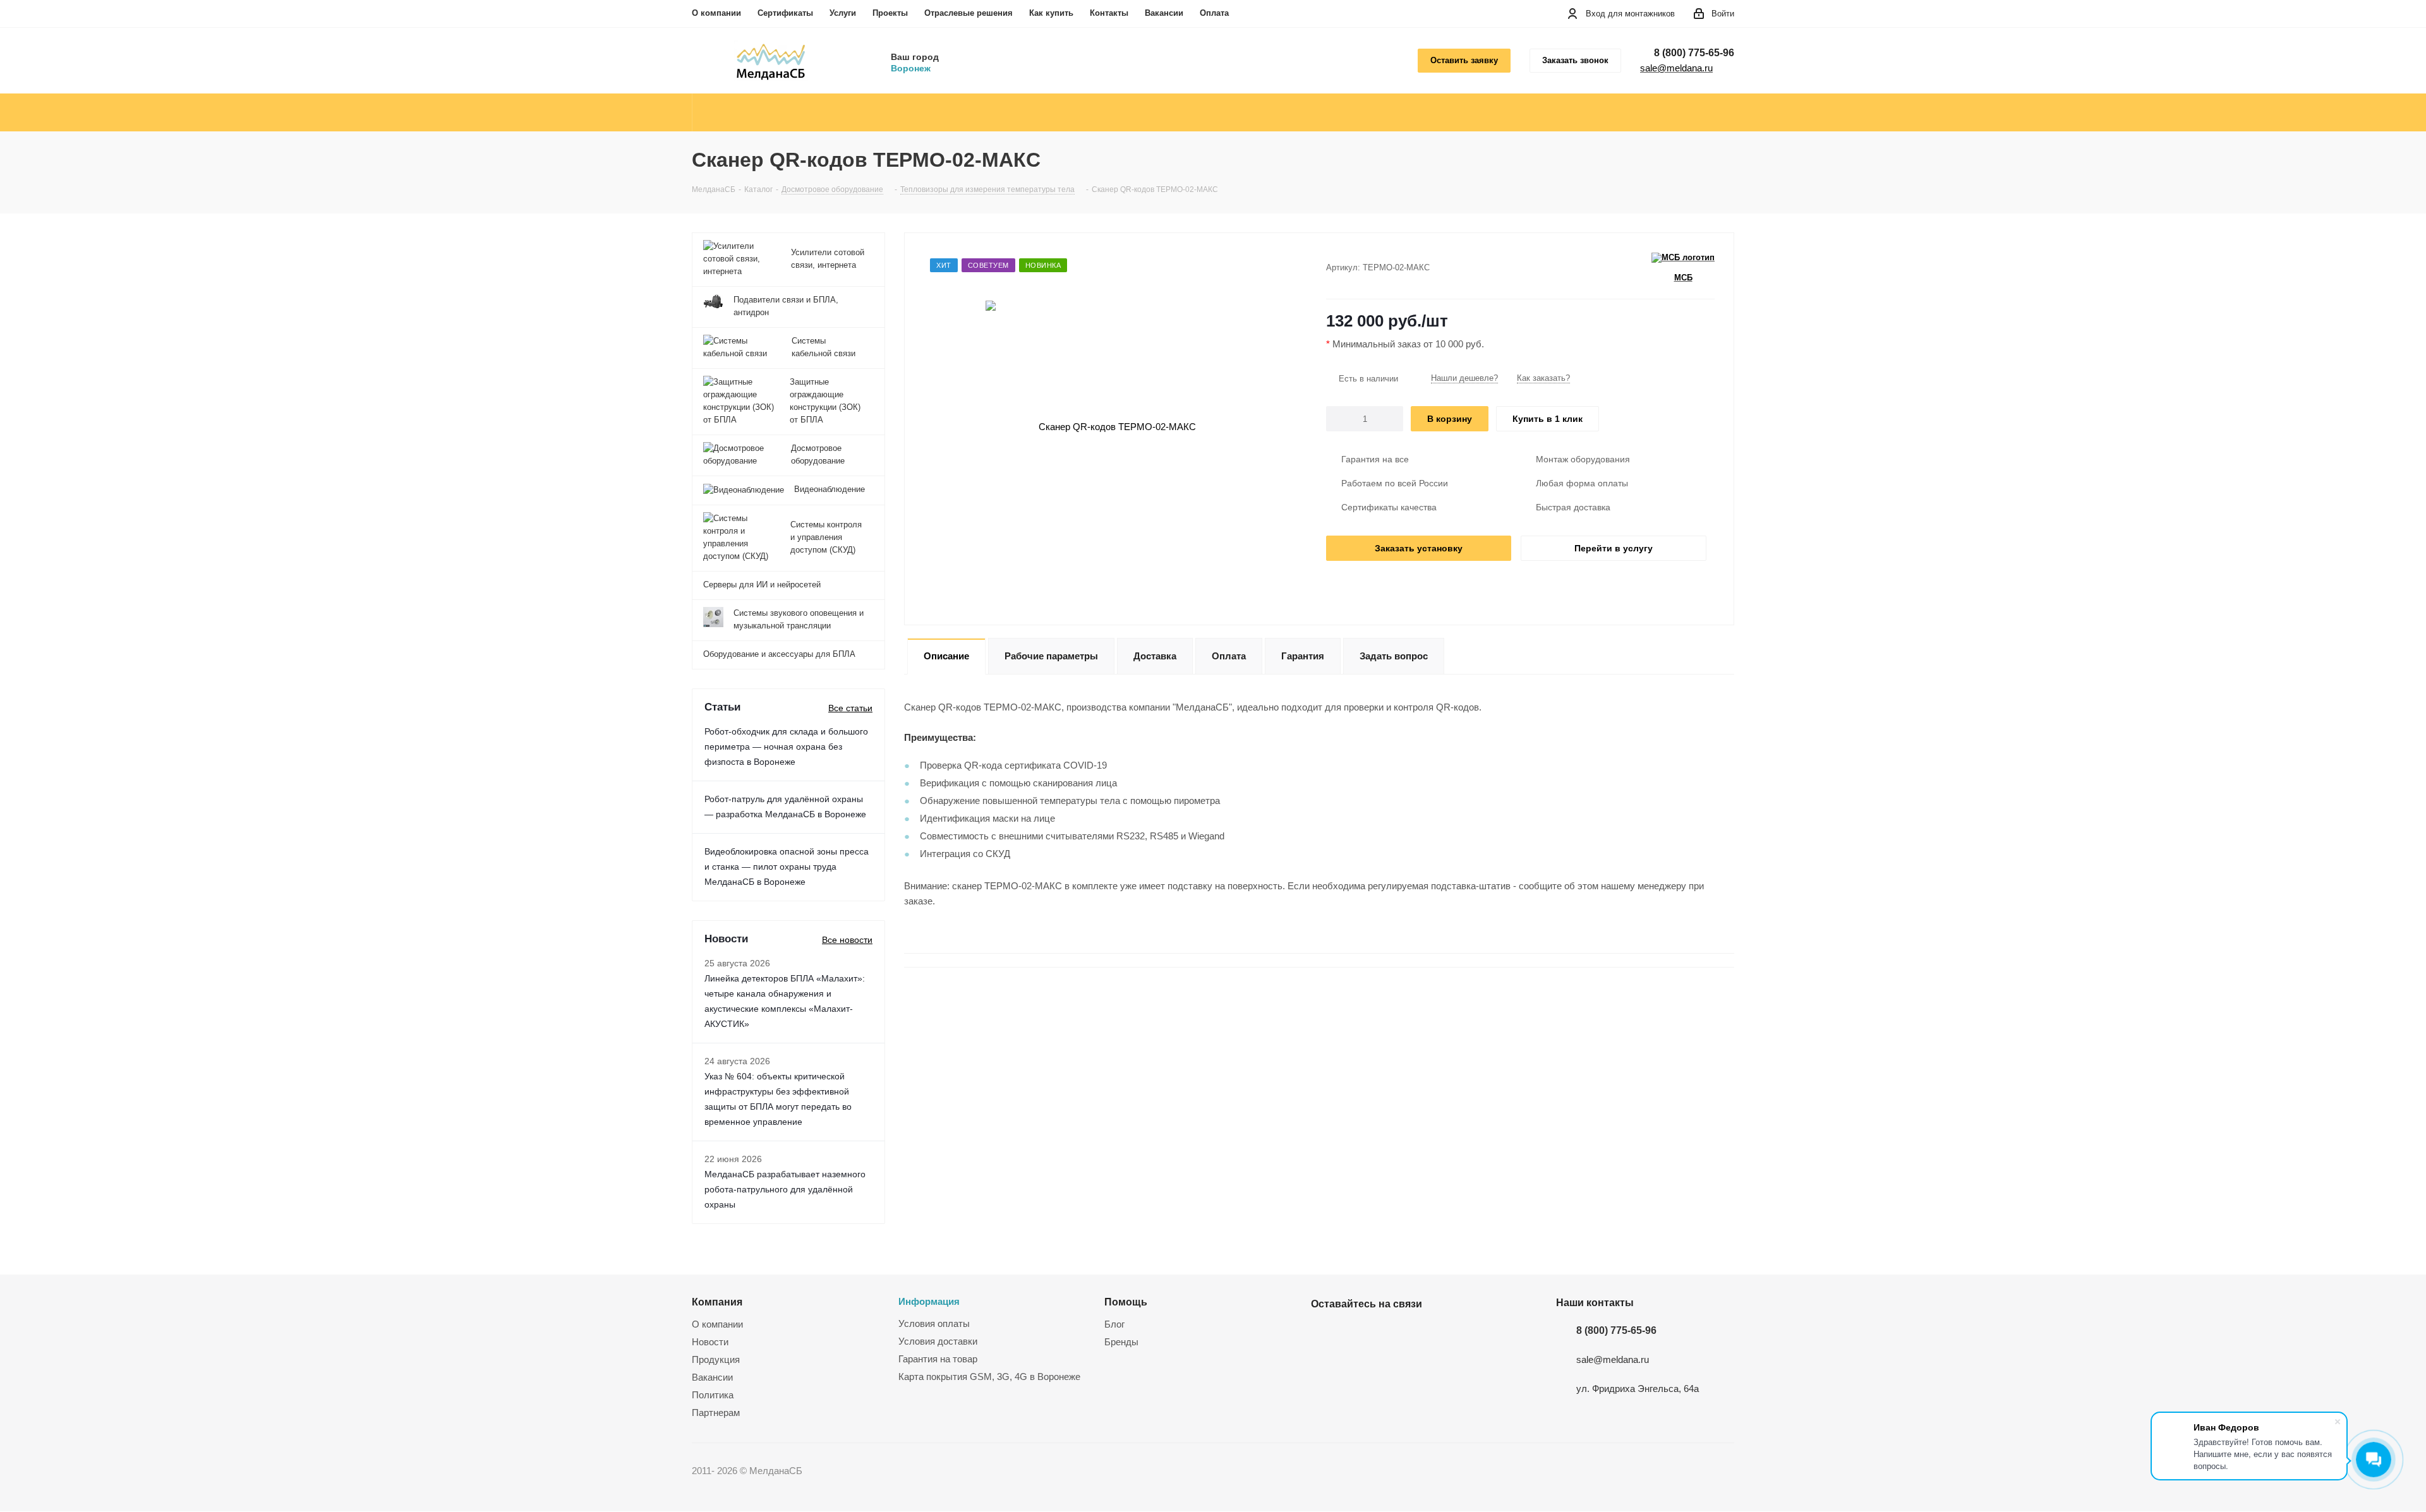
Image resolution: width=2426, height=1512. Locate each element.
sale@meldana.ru (1676, 68)
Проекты (890, 13)
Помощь (1126, 1302)
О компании (716, 13)
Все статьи (850, 708)
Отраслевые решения (969, 13)
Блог (1114, 1324)
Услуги (843, 13)
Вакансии (1164, 13)
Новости (710, 1342)
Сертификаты (785, 13)
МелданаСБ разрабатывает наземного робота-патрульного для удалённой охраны (785, 1189)
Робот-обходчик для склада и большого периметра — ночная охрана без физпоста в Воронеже (786, 747)
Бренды (1121, 1342)
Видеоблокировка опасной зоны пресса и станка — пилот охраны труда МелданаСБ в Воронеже (787, 867)
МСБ (1683, 278)
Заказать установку (1419, 548)
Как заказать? (1543, 378)
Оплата (1214, 13)
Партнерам (716, 1413)
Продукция (716, 1359)
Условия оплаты (934, 1323)
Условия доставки (938, 1341)
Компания (717, 1302)
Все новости (847, 940)
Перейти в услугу (1614, 548)
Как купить (1051, 13)
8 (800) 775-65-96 (1694, 53)
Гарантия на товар (938, 1359)
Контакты (1109, 13)
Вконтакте (1324, 1333)
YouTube (1355, 1333)
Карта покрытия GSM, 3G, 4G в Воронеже (989, 1377)
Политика (713, 1395)
